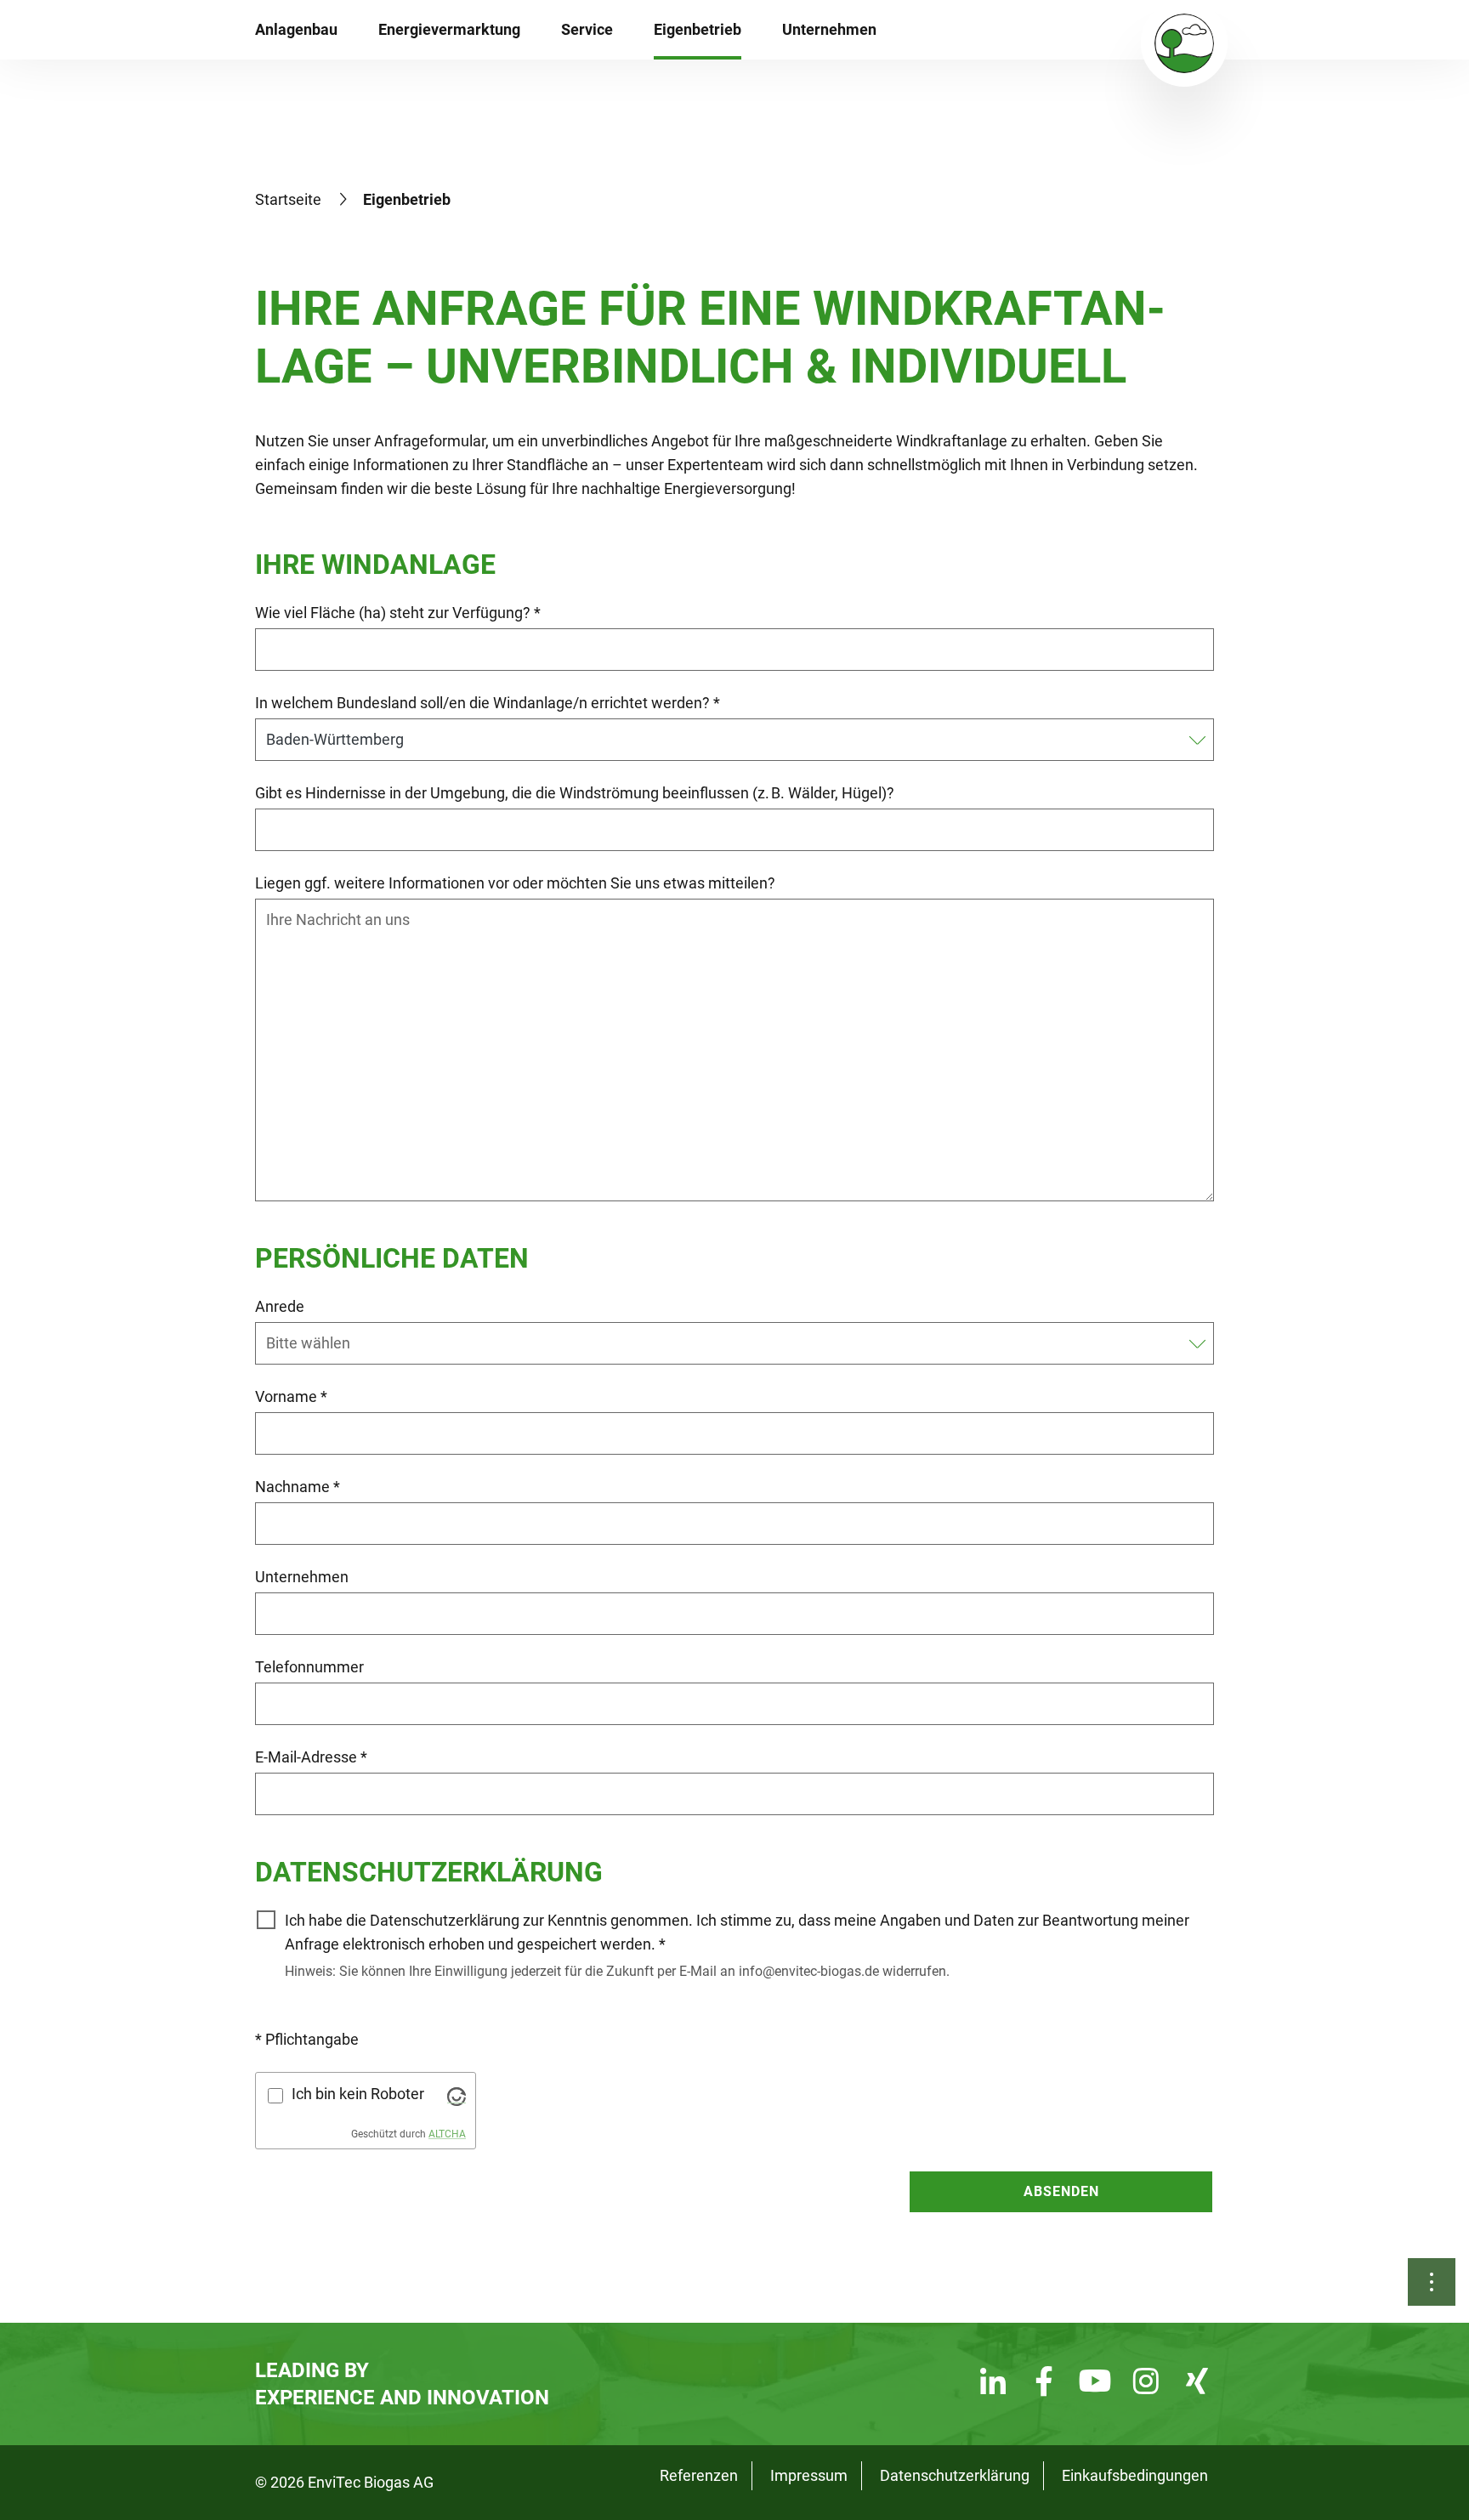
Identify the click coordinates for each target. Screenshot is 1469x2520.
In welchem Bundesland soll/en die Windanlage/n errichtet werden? (488, 703)
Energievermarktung (449, 29)
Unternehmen (829, 29)
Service (587, 29)
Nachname (298, 1487)
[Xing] (1197, 2384)
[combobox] (724, 1343)
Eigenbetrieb (698, 29)
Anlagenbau (296, 29)
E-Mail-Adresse (311, 1757)
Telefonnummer (309, 1667)
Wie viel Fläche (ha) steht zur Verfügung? (398, 613)
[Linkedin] (993, 2384)
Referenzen (699, 2475)
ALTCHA (447, 2134)
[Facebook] (1044, 2384)
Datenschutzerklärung (955, 2475)
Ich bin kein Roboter (358, 2094)
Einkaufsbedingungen (1135, 2475)
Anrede (280, 1306)
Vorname (291, 1396)
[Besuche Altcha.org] (457, 2095)
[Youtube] (1095, 2384)
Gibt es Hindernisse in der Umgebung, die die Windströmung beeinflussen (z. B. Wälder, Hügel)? (575, 793)
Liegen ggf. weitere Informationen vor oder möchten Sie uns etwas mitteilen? (515, 883)
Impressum (809, 2475)
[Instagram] (1146, 2384)
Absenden (1061, 2191)
